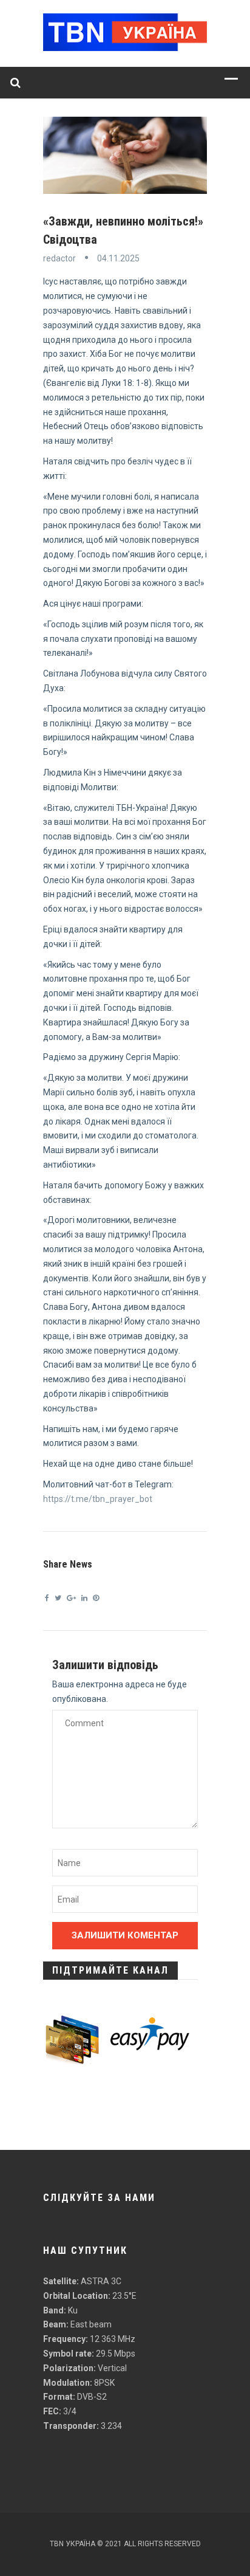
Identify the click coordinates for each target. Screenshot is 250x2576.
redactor (59, 258)
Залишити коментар (125, 1935)
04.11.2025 (118, 258)
